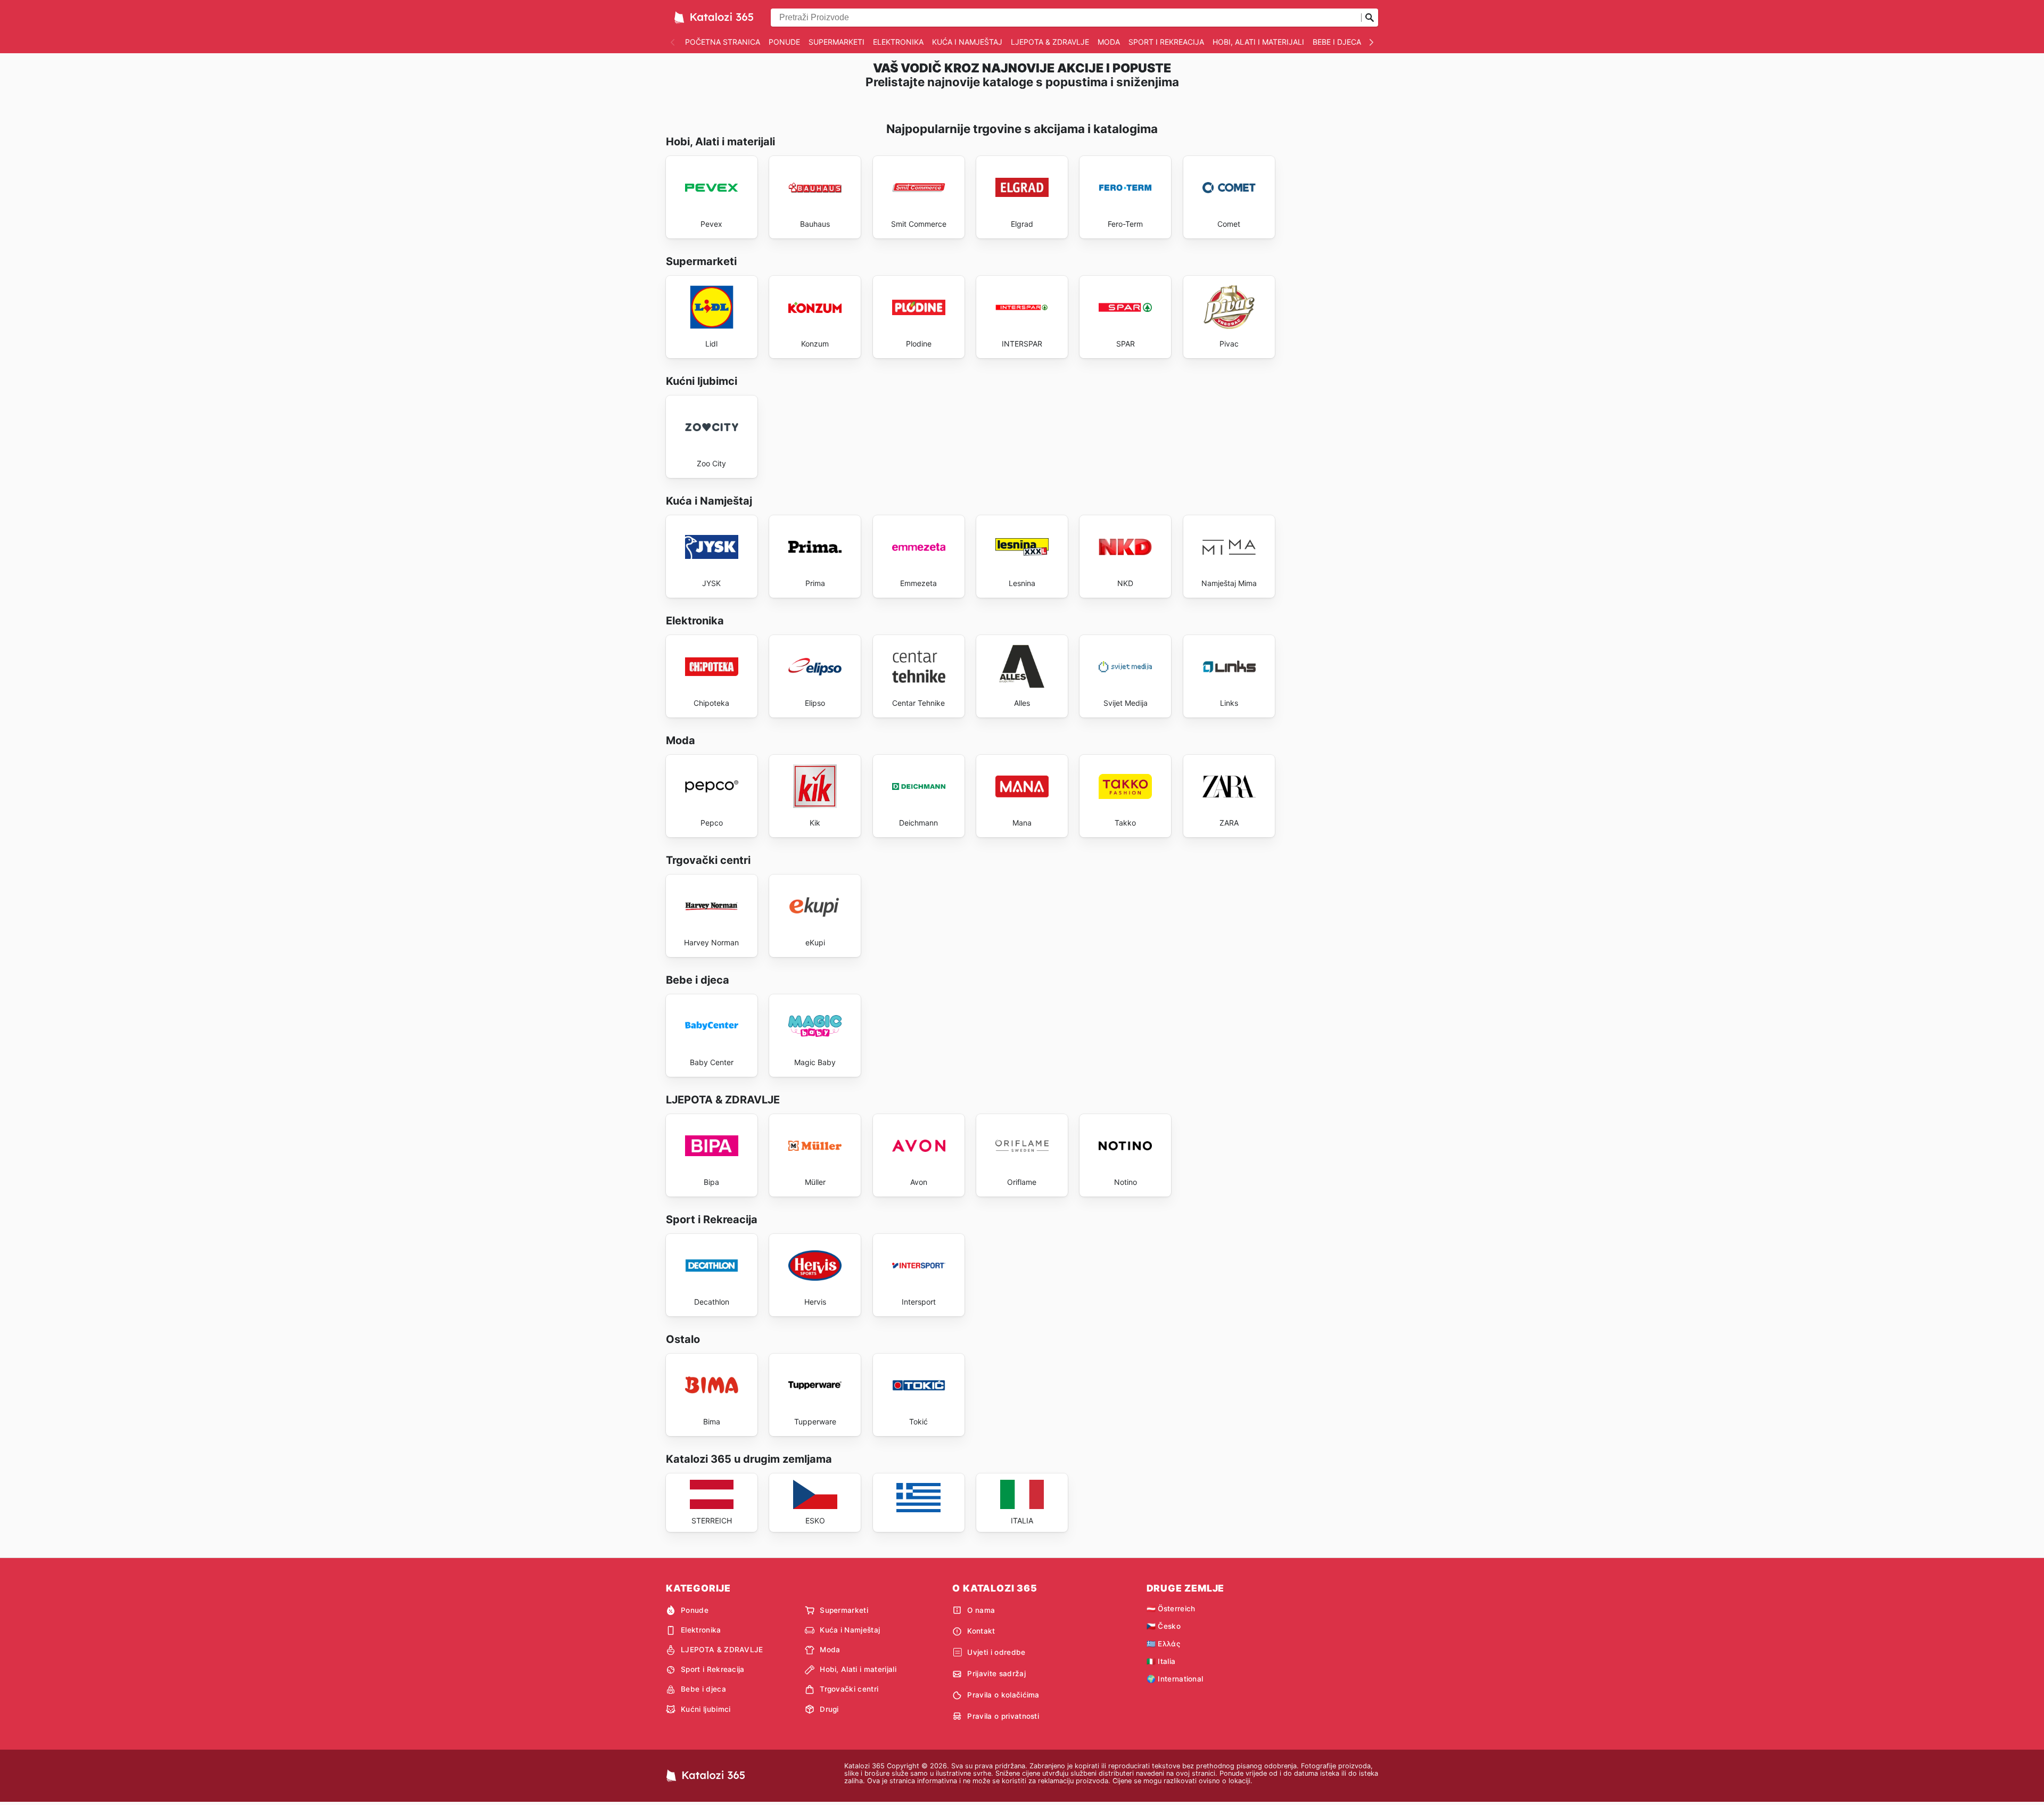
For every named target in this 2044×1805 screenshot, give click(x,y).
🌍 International (1175, 1679)
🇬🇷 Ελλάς (1163, 1644)
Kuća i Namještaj (967, 42)
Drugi (829, 1709)
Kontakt (981, 1631)
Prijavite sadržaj (996, 1674)
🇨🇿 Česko (1164, 1626)
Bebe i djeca (1337, 42)
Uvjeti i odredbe (996, 1652)
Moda (1109, 42)
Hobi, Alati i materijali (1258, 42)
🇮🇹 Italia (1161, 1661)
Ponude (784, 42)
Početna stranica (723, 42)
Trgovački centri (849, 1689)
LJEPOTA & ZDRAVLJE (1050, 42)
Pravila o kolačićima (1003, 1695)
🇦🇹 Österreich (1171, 1609)
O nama (981, 1610)
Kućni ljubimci (706, 1709)
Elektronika (898, 42)
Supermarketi (836, 42)
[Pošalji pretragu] (1370, 18)
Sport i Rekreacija (1166, 42)
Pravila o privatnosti (1003, 1716)
